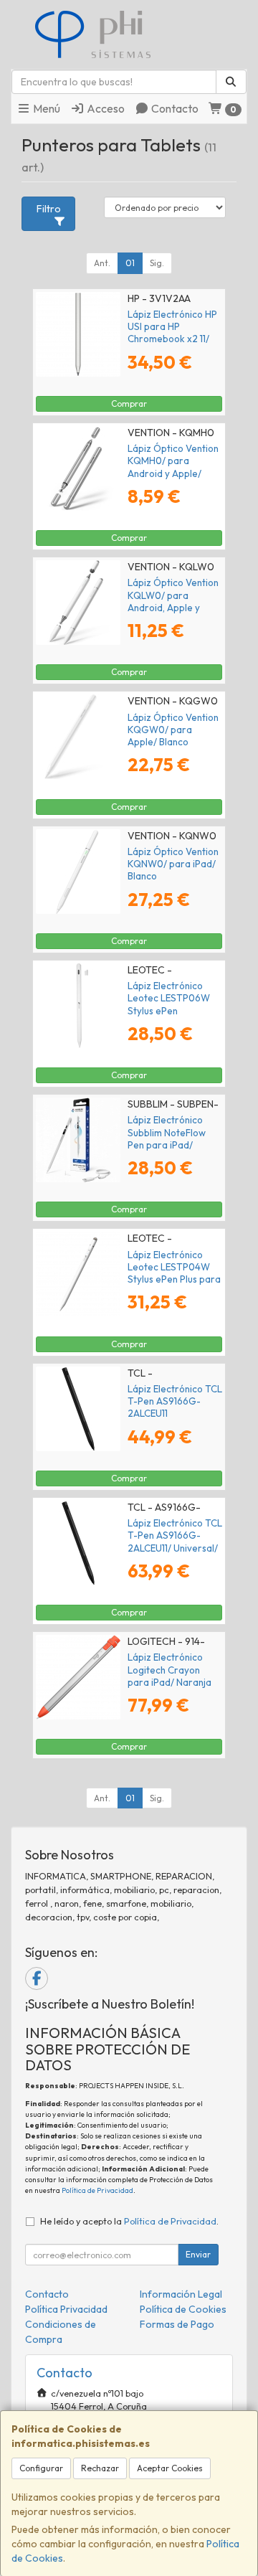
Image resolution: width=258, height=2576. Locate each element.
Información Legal (181, 2294)
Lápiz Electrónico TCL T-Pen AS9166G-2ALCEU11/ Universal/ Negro (175, 1542)
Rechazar (100, 2468)
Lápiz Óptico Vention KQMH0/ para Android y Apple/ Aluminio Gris (173, 467)
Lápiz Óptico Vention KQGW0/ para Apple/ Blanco (173, 730)
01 (130, 263)
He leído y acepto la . (129, 2221)
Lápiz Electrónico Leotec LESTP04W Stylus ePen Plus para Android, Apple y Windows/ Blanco (174, 1279)
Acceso (105, 108)
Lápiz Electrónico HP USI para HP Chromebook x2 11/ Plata (172, 333)
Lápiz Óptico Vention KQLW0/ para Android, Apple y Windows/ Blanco (173, 601)
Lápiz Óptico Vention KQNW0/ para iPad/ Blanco (173, 864)
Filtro (49, 209)
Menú (46, 108)
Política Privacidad (66, 2309)
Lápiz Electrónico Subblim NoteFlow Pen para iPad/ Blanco (167, 1138)
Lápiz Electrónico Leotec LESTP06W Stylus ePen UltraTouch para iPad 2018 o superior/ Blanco (174, 1016)
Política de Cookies (183, 2309)
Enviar (198, 2254)
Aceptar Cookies (170, 2468)
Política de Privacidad (97, 2190)
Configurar (41, 2468)
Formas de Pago (177, 2324)
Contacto (174, 108)
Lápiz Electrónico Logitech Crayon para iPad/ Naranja (169, 1670)
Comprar (129, 404)
